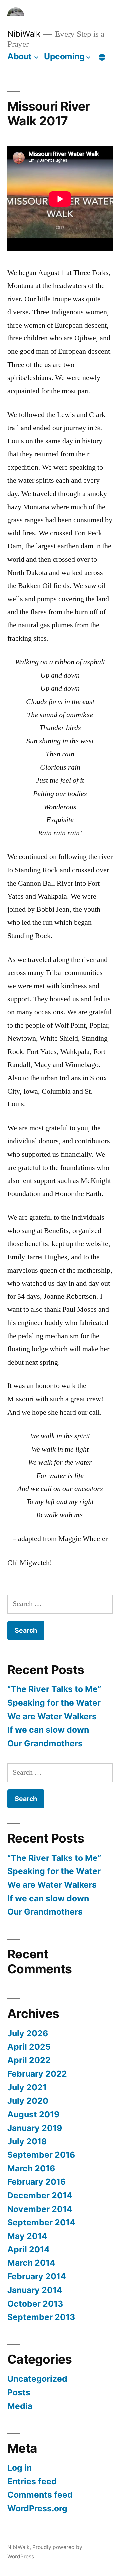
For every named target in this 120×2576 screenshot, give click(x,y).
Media (20, 2406)
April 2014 (28, 2249)
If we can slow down (48, 1730)
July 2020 (28, 2101)
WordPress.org (37, 2508)
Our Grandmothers (45, 1743)
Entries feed (32, 2481)
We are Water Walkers (52, 1716)
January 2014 (35, 2290)
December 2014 (40, 2195)
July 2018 (27, 2141)
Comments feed (40, 2495)
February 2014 (37, 2276)
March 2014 (31, 2263)
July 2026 (28, 2033)
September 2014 (41, 2222)
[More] (102, 58)
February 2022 (37, 2074)
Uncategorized (37, 2379)
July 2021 (27, 2087)
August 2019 (33, 2114)
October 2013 (35, 2304)
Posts (19, 2392)
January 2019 (35, 2128)
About (19, 56)
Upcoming (64, 56)
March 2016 (31, 2168)
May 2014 (27, 2236)
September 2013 (41, 2317)
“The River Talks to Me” (54, 1689)
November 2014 (40, 2209)
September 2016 (41, 2155)
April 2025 (29, 2047)
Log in (19, 2468)
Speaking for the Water (54, 1703)
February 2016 (36, 2182)
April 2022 (29, 2060)
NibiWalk (24, 34)
